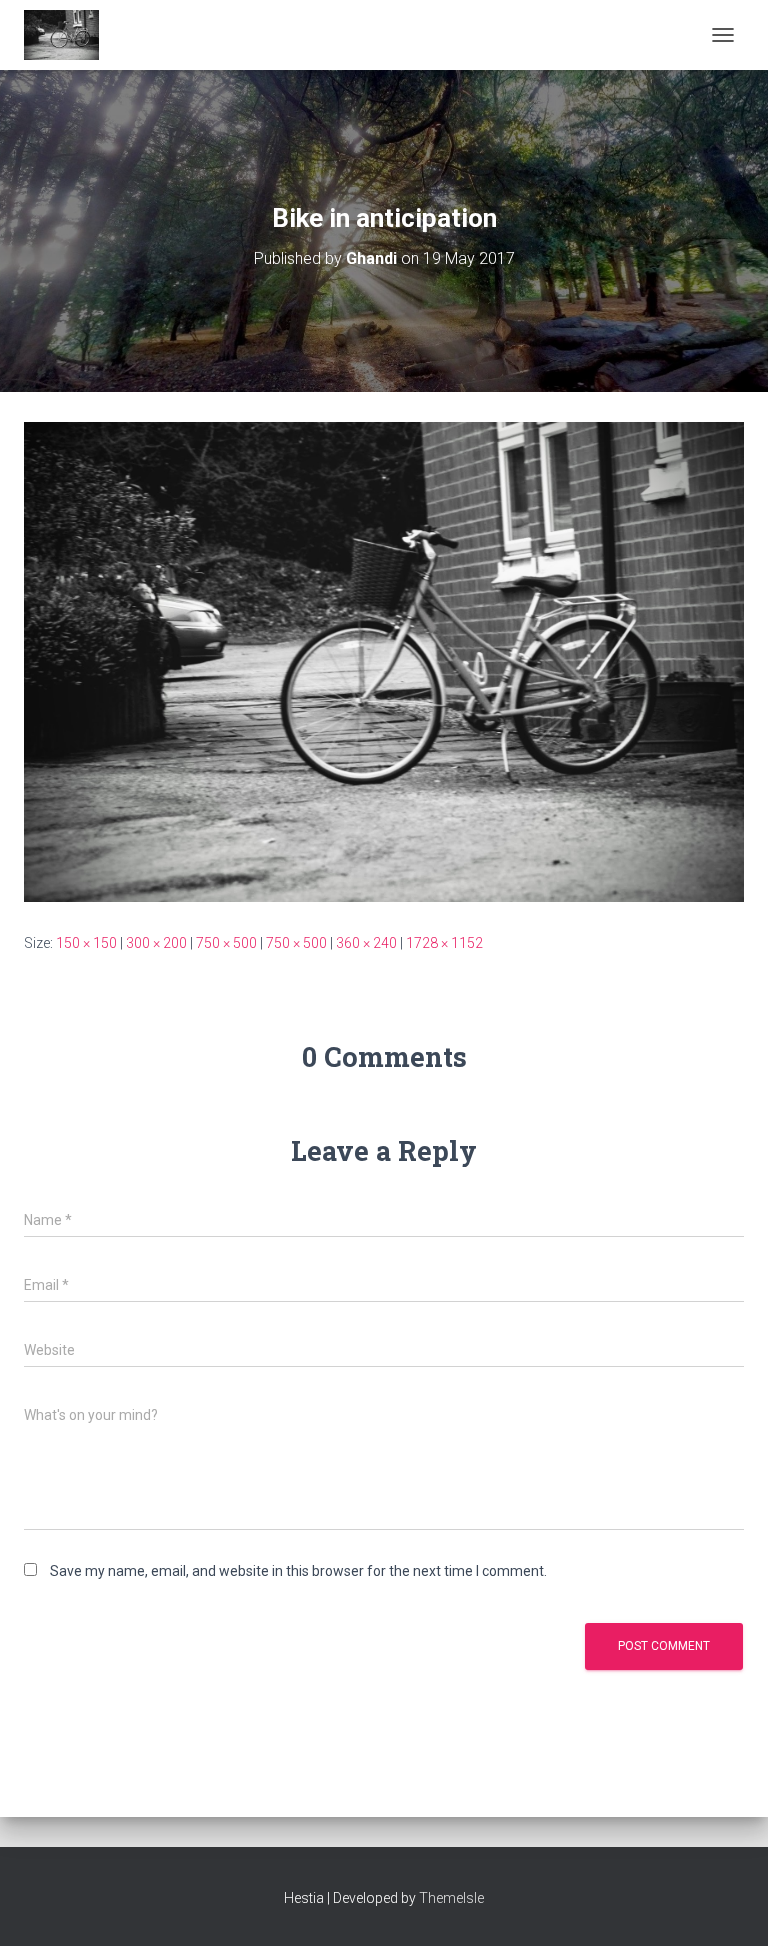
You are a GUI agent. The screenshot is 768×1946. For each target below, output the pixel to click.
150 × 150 (86, 943)
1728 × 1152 (444, 943)
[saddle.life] (69, 35)
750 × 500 (226, 943)
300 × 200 (156, 943)
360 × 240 (366, 943)
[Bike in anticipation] (384, 661)
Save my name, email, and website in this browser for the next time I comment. (298, 1571)
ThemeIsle (451, 1898)
